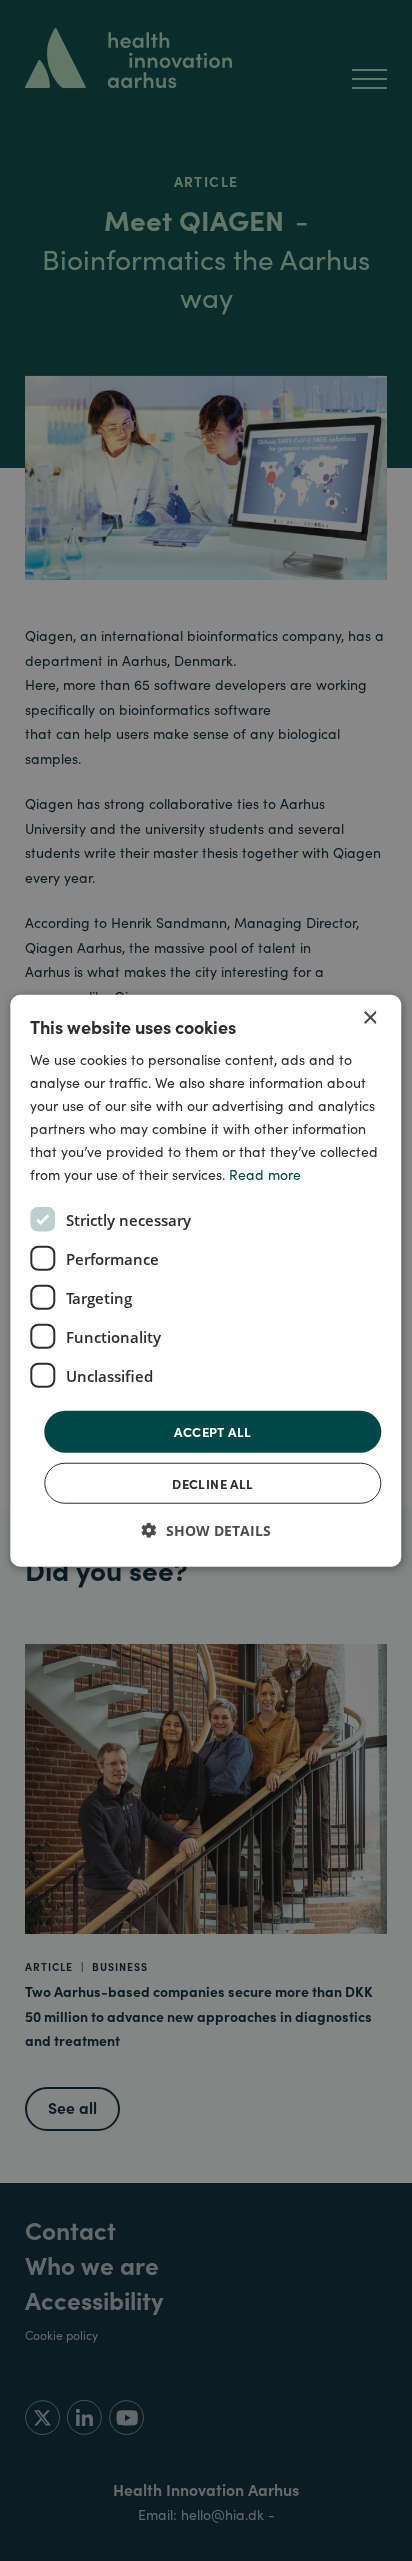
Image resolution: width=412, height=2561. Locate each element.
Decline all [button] (212, 1483)
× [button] (369, 1017)
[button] (206, 1530)
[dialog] (205, 1280)
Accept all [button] (212, 1431)
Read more (265, 1174)
